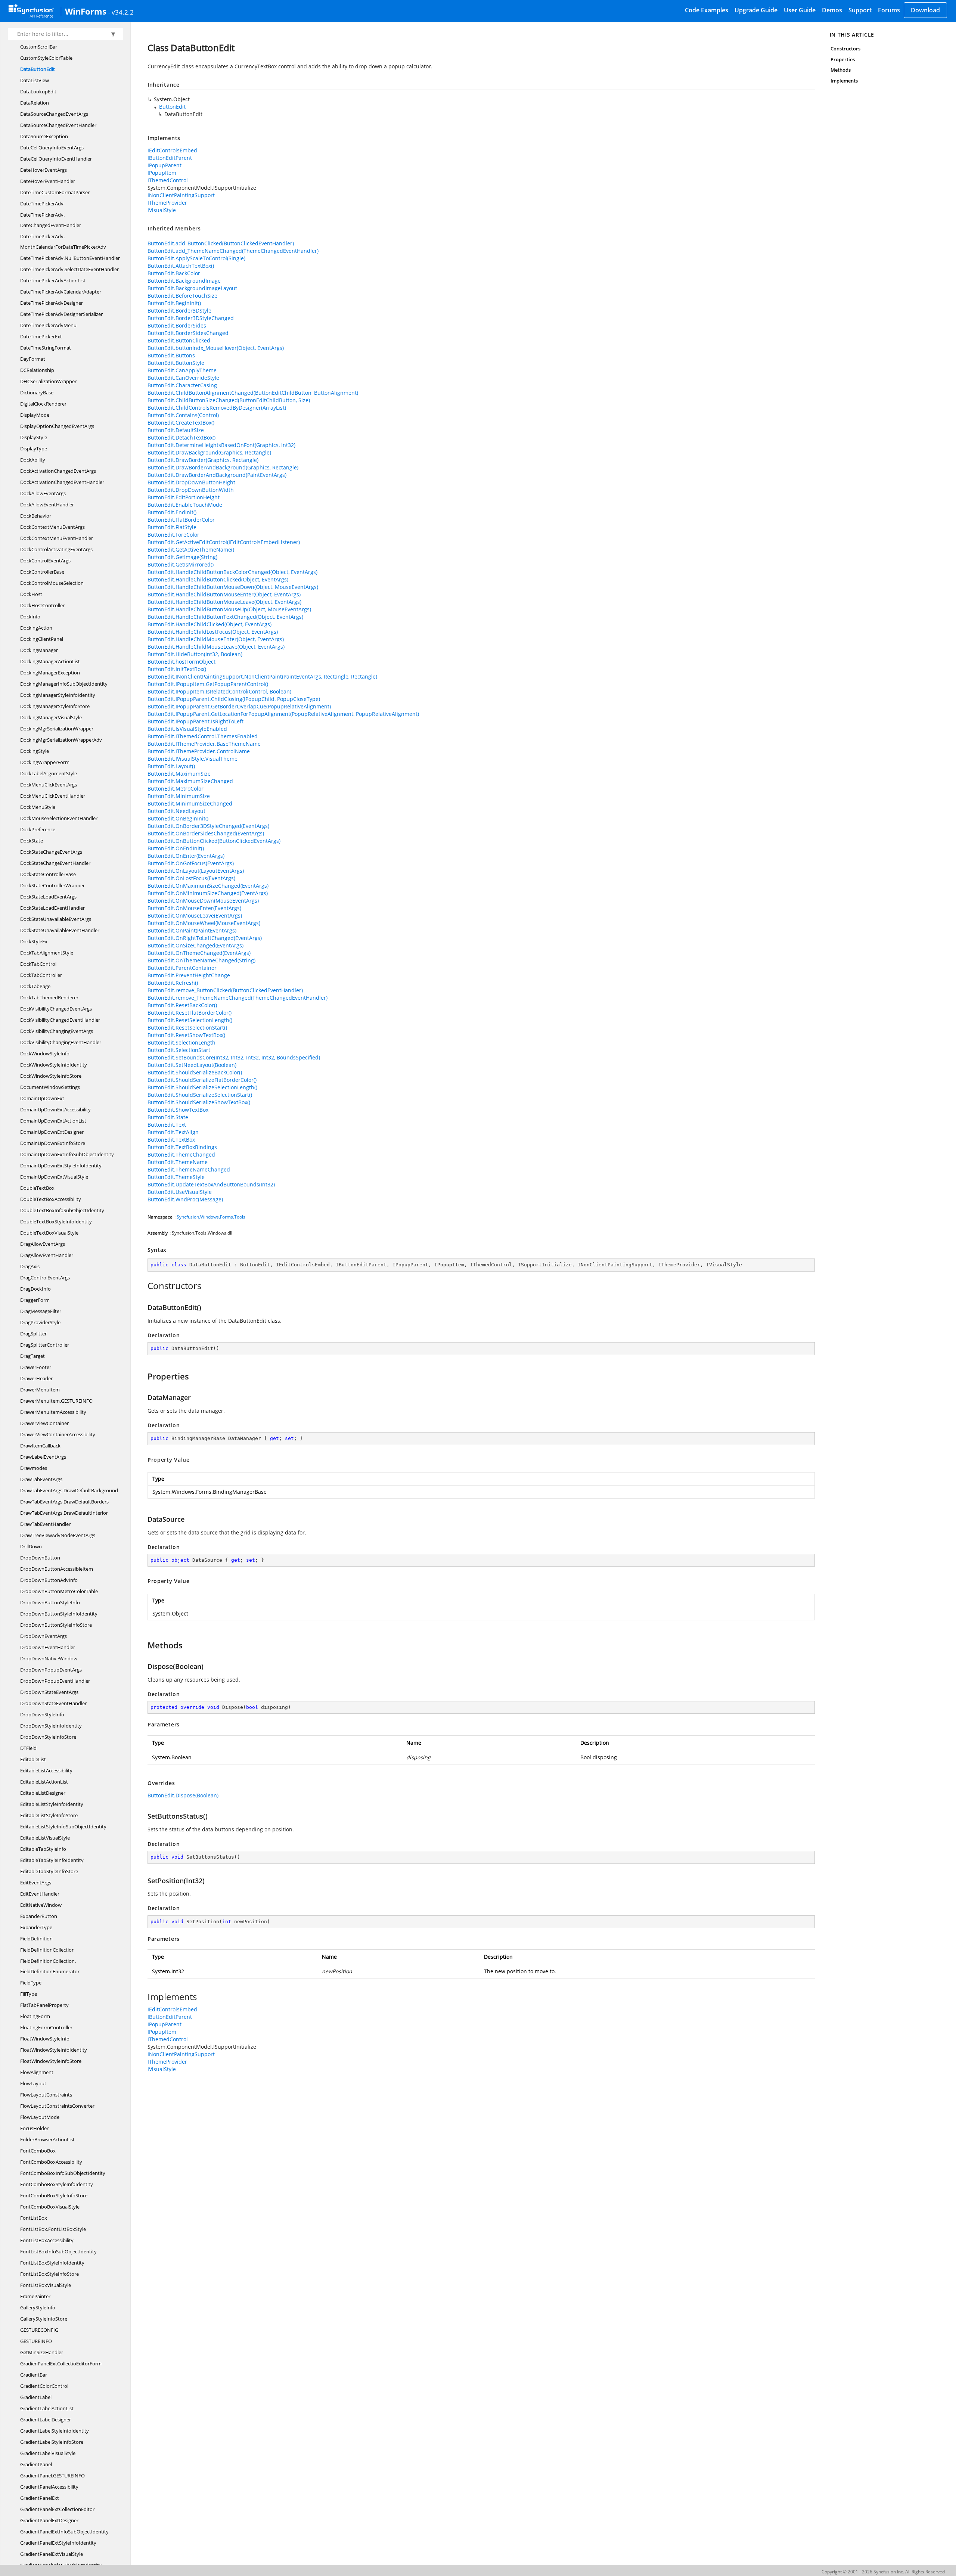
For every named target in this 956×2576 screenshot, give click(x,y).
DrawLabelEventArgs (43, 1457)
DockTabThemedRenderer (49, 997)
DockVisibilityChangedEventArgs (56, 1009)
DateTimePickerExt (41, 336)
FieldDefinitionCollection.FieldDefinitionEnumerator (50, 1966)
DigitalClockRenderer (43, 404)
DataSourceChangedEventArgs (54, 114)
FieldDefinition (36, 1939)
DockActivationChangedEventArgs (58, 471)
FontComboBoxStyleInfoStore (54, 2195)
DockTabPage (35, 986)
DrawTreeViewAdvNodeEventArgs (58, 1535)
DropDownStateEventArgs (49, 1692)
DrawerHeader (36, 1378)
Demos (832, 10)
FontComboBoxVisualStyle (50, 2207)
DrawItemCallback (40, 1446)
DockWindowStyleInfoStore (51, 1076)
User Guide (800, 10)
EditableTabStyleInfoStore (49, 1871)
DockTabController (41, 975)
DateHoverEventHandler (48, 181)
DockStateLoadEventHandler (52, 908)
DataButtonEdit (38, 69)
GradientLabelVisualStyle (48, 2453)
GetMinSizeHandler (42, 2352)
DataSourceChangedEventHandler (58, 125)
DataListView (35, 80)
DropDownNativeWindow (49, 1658)
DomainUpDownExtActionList (53, 1121)
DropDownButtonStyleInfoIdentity (59, 1614)
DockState (32, 841)
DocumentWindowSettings (50, 1087)
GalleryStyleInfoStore (44, 2319)
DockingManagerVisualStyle (51, 717)
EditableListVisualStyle (45, 1838)
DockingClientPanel (42, 639)
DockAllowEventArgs (43, 493)
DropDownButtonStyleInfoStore (56, 1625)
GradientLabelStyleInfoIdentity (55, 2431)
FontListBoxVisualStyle (46, 2285)
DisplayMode (35, 415)
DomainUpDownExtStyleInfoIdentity (61, 1166)
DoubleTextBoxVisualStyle (49, 1233)
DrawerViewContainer (44, 1423)
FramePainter (35, 2296)
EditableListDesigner (43, 1793)
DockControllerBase (42, 572)
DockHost (31, 594)
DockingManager (39, 650)
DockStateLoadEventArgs (48, 897)
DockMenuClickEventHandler (53, 796)
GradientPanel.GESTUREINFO (52, 2476)
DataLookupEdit (38, 91)
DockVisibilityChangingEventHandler (61, 1042)
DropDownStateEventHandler (53, 1703)
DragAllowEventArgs (43, 1244)
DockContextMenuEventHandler (57, 538)
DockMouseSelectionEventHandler (59, 818)
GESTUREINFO (36, 2341)
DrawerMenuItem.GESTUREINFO (56, 1401)
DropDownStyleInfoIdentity (51, 1726)
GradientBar (34, 2375)
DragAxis (30, 1266)
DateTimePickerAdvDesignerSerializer (61, 314)
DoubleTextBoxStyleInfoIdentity (56, 1222)
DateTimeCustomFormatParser (55, 192)
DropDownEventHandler (48, 1647)
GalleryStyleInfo (38, 2307)
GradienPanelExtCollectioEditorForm (61, 2364)
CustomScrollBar (39, 47)
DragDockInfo (35, 1289)
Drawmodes (34, 1468)
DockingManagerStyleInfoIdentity (58, 695)
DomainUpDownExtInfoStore (53, 1143)
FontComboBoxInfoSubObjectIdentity (63, 2173)
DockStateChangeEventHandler (55, 863)
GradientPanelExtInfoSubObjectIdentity (64, 2532)
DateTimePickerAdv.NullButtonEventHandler (70, 258)
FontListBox (34, 2218)
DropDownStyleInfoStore (48, 1737)
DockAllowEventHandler (47, 505)
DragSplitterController (45, 1345)
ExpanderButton (39, 1916)
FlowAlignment (37, 2072)
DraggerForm (35, 1300)
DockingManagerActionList (50, 661)
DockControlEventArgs (45, 561)
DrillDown (31, 1546)
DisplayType (34, 449)
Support (860, 10)
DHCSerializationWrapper (48, 381)
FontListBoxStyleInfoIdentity (52, 2263)
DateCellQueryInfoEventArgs (52, 148)
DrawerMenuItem (40, 1390)
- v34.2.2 (121, 12)
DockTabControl (38, 964)
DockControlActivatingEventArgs (56, 549)
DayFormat (33, 359)
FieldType (31, 1983)
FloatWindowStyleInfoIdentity (54, 2050)
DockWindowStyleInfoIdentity (54, 1065)
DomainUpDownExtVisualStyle (54, 1177)
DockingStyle (35, 751)
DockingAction (36, 628)
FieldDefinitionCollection (47, 1950)
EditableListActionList (44, 1782)
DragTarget (32, 1356)
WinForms (86, 11)
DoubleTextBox (37, 1188)
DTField (28, 1748)
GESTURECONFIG (39, 2330)
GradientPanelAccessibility (49, 2487)
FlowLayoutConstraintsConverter (57, 2106)
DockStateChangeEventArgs (51, 852)
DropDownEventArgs (44, 1636)
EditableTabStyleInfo (43, 1849)
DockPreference (38, 829)
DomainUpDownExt (42, 1098)
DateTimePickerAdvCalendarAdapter (61, 292)
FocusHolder (34, 2128)
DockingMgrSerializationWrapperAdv (61, 740)
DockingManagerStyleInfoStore (55, 706)
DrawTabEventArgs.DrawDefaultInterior (64, 1513)
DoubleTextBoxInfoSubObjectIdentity (62, 1210)
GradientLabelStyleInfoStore (52, 2442)
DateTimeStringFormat (46, 348)
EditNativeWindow (41, 1905)
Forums (889, 10)
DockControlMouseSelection (52, 583)
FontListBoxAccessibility (47, 2240)
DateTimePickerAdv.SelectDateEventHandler (69, 269)
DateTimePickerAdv (42, 204)
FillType (29, 1994)
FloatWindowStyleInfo (45, 2039)
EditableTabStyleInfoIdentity (52, 1860)
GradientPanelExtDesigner (49, 2520)
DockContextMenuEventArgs (52, 527)
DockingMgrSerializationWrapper (57, 729)
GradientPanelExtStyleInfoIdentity (58, 2543)
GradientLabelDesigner (46, 2420)
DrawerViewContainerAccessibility (58, 1434)
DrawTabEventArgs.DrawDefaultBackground (69, 1490)
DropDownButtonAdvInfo (49, 1580)
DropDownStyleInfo (42, 1714)
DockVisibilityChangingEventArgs (57, 1031)
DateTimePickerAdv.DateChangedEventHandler (51, 220)
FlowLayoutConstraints (46, 2095)
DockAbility (33, 460)
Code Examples (707, 10)
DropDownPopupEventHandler (55, 1681)
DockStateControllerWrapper (52, 885)
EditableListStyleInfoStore (49, 1815)
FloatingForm (35, 2016)
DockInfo (30, 617)
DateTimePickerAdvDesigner (52, 303)
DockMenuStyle (38, 807)
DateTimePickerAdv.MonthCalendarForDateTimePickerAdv (63, 242)
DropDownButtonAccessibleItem (57, 1569)
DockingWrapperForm (45, 762)
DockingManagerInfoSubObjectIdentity (64, 684)
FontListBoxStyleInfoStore (49, 2274)
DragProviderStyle (40, 1322)
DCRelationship (37, 370)
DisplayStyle (34, 437)
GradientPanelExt (40, 2498)
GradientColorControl (44, 2386)
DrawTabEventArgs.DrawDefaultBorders (64, 1502)
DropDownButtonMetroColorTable (59, 1591)
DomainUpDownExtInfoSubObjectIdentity (67, 1154)
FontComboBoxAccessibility (51, 2162)
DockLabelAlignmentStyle (49, 773)
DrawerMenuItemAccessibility (53, 1412)
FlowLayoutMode (40, 2117)
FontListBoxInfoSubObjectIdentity (58, 2251)
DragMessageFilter (41, 1311)
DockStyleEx (34, 941)
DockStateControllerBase (48, 874)
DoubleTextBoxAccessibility (51, 1199)
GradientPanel (36, 2464)
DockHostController (42, 605)
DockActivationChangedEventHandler (62, 482)
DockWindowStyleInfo (45, 1053)
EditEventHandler (40, 1894)
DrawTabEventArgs (41, 1479)
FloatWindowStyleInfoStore (51, 2061)
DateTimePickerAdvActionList (53, 280)
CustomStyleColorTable (46, 58)
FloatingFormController (46, 2027)
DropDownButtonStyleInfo (50, 1602)
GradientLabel (36, 2397)
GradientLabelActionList (47, 2408)
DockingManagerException (50, 673)
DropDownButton (40, 1558)
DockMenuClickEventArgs (49, 785)
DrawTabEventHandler (45, 1524)
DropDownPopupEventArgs (51, 1670)
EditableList (33, 1759)
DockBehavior (36, 516)
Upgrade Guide (756, 10)
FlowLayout (33, 2083)
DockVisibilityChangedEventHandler (60, 1020)
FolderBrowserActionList (47, 2139)
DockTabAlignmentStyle (47, 953)
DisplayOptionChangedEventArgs (57, 426)
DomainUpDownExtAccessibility (55, 1109)
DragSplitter (33, 1334)
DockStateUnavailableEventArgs (56, 919)
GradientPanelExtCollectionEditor (57, 2509)
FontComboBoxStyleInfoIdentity (57, 2184)
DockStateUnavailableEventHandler (60, 930)
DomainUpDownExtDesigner (52, 1132)
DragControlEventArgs (45, 1278)
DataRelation (35, 103)
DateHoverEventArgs (44, 170)
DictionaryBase (37, 392)
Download (925, 10)
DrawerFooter (36, 1367)
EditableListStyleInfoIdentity (52, 1804)
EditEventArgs (36, 1883)
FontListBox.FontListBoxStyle (53, 2229)
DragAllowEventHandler (47, 1255)
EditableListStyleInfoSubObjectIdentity (63, 1827)
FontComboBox (38, 2151)
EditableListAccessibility (46, 1770)
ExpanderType (36, 1927)
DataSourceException (44, 136)
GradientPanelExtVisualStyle (52, 2554)
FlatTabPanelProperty (44, 2005)
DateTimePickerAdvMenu (48, 325)
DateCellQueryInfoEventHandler (56, 159)
